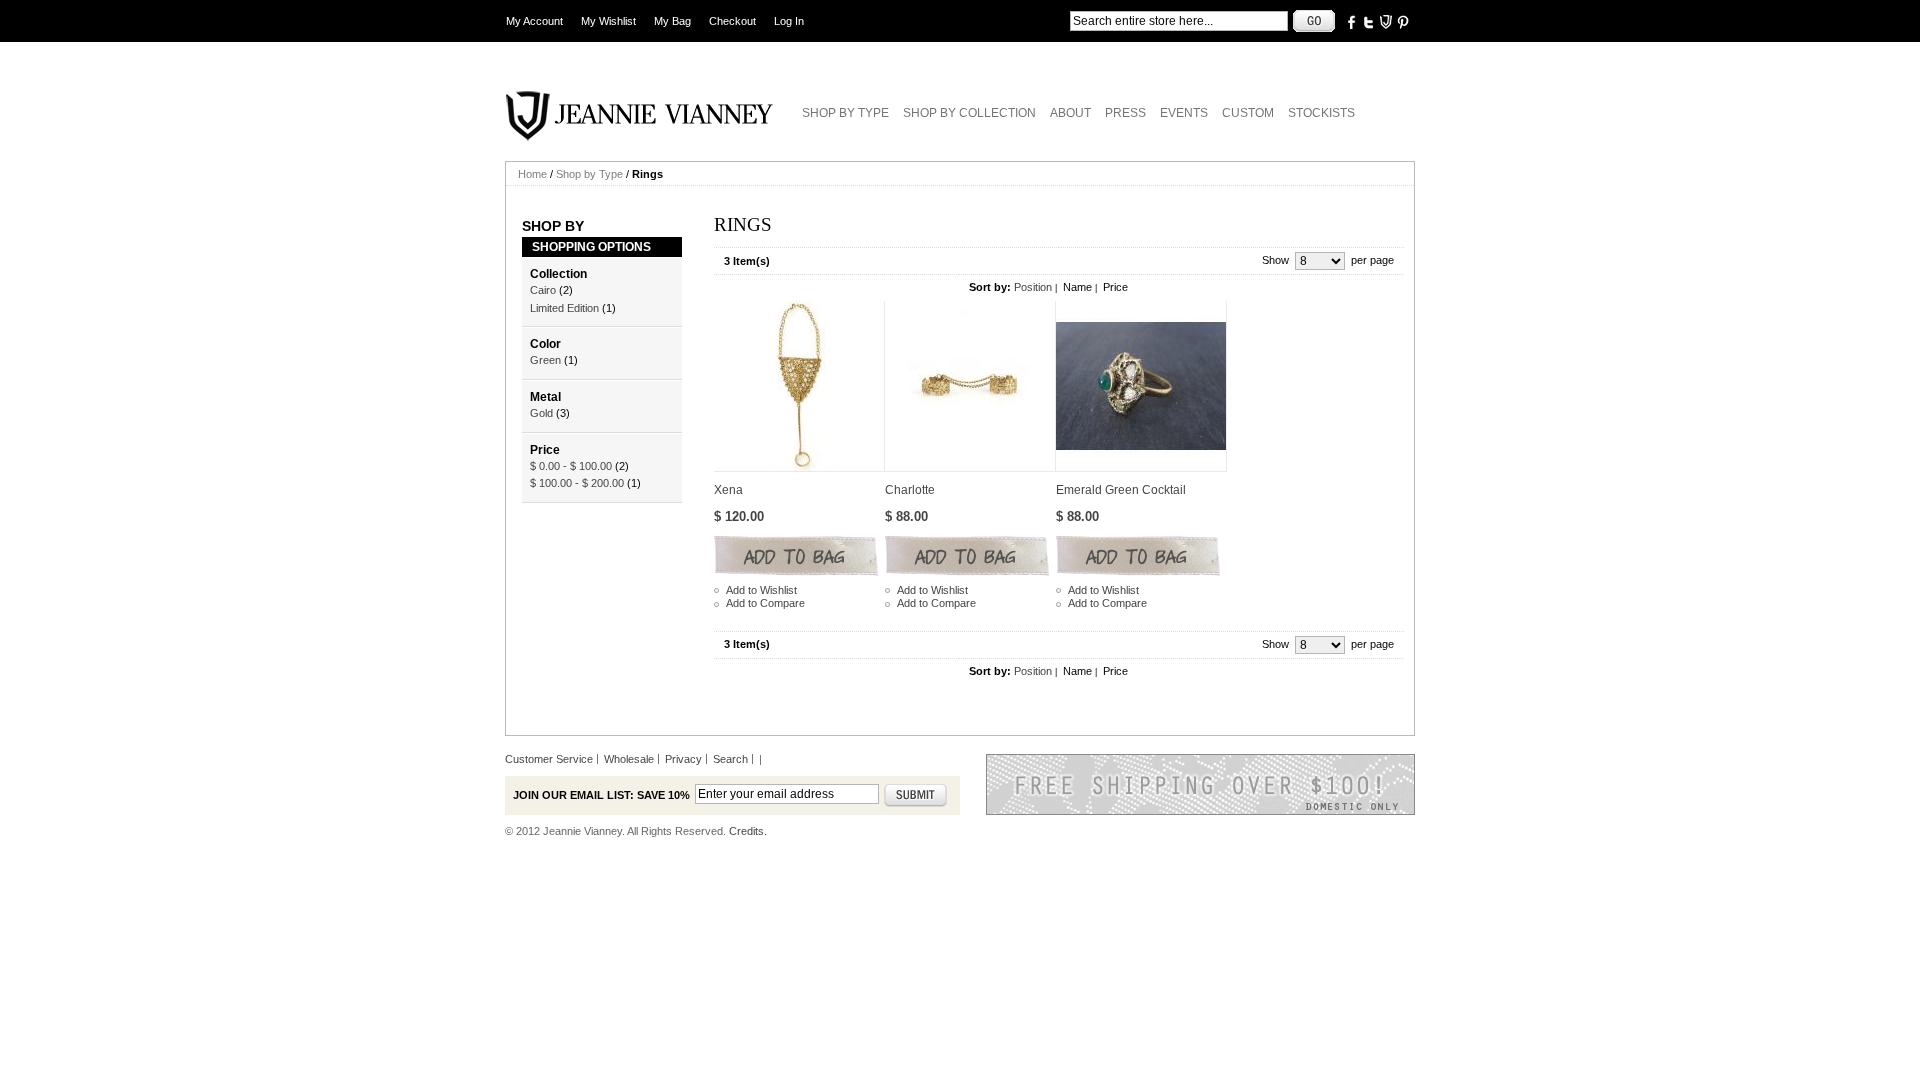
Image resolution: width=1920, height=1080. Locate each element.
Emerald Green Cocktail (1121, 490)
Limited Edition (564, 308)
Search (730, 759)
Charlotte (910, 490)
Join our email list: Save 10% (601, 795)
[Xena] (799, 386)
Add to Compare (765, 603)
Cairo (543, 290)
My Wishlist (608, 21)
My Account (534, 21)
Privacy (683, 759)
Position (1033, 287)
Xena (728, 490)
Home (532, 174)
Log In (789, 21)
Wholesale (629, 759)
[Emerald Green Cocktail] (1141, 386)
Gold (541, 413)
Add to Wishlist (761, 590)
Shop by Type (589, 174)
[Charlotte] (970, 386)
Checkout (732, 21)
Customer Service (549, 759)
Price (1115, 287)
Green (545, 360)
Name (1077, 287)
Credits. (748, 831)
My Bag (672, 21)
